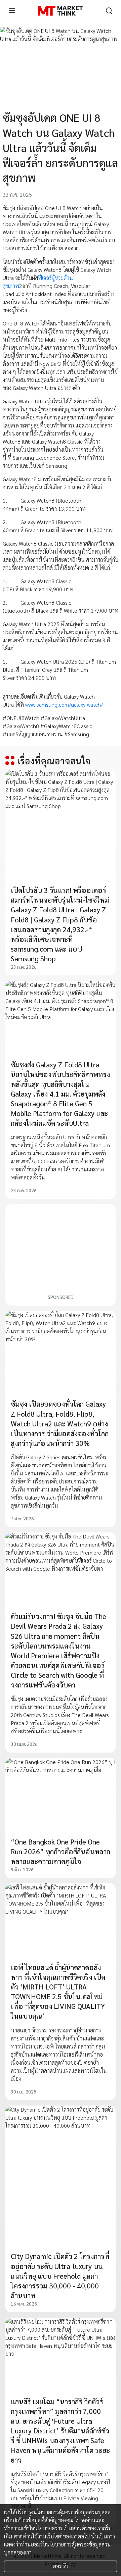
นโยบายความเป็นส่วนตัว (61, 2528)
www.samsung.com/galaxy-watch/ (64, 704)
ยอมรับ (61, 2566)
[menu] (12, 11)
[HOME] (60, 11)
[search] (109, 11)
